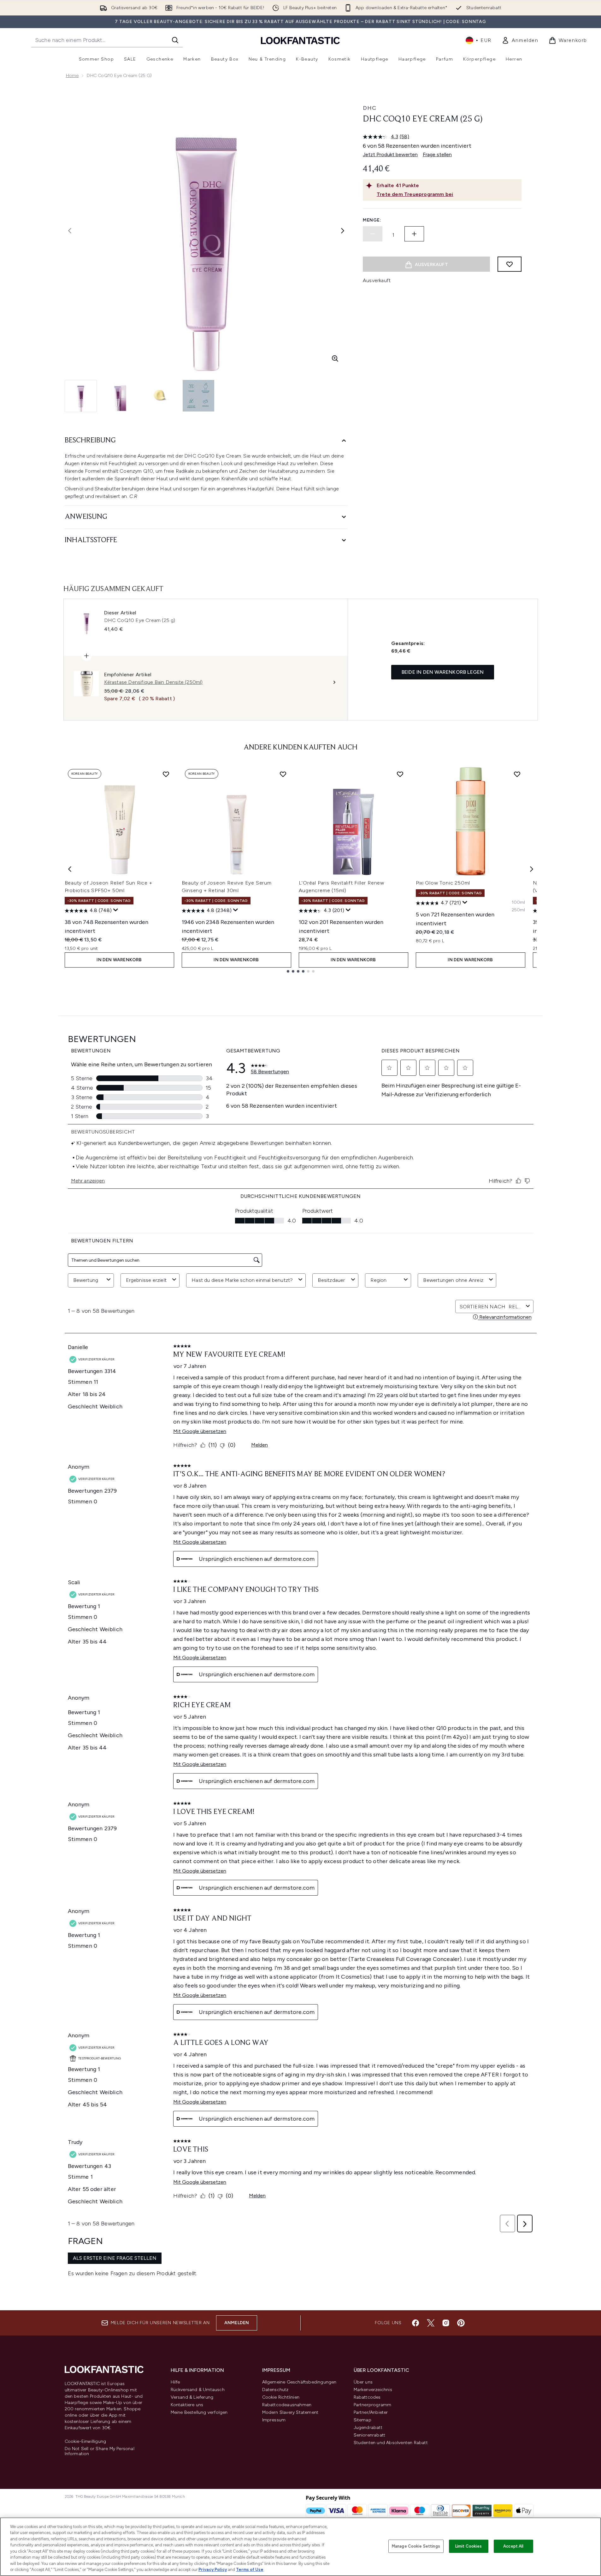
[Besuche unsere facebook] (415, 2323)
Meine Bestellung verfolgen (199, 2412)
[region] (300, 2547)
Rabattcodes (367, 2397)
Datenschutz (275, 2390)
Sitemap (362, 2420)
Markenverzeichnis (373, 2390)
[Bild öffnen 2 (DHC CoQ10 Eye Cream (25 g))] (120, 396)
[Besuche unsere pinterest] (461, 2323)
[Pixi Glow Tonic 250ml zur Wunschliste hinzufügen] (517, 774)
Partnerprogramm (373, 2405)
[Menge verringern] (373, 234)
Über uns (363, 2382)
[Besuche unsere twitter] (431, 2323)
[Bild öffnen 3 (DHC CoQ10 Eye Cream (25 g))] (159, 396)
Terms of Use (250, 2570)
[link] (520, 40)
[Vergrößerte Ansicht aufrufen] (335, 358)
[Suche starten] (175, 40)
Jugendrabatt (368, 2428)
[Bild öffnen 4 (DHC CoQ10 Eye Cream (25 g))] (198, 396)
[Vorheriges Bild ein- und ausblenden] (70, 231)
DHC (370, 108)
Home (72, 76)
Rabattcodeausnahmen (287, 2405)
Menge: (372, 220)
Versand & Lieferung (192, 2397)
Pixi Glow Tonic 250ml (443, 883)
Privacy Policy (213, 2570)
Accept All (513, 2546)
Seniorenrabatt (370, 2435)
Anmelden (237, 2323)
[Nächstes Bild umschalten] (343, 231)
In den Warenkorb (119, 960)
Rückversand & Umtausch (198, 2390)
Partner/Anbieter (371, 2412)
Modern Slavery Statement (290, 2412)
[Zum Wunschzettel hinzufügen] (510, 264)
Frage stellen (437, 154)
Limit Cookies (469, 2546)
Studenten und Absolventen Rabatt (391, 2443)
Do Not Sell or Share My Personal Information (100, 2451)
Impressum (274, 2420)
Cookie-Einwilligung (85, 2442)
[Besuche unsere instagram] (446, 2323)
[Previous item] (70, 869)
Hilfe (175, 2382)
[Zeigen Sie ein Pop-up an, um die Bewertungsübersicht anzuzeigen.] (116, 910)
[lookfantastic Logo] (300, 40)
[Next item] (532, 869)
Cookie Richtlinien (281, 2397)
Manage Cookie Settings (416, 2546)
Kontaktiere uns (187, 2405)
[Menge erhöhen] (414, 234)
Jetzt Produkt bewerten (390, 154)
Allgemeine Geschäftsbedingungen (299, 2382)
